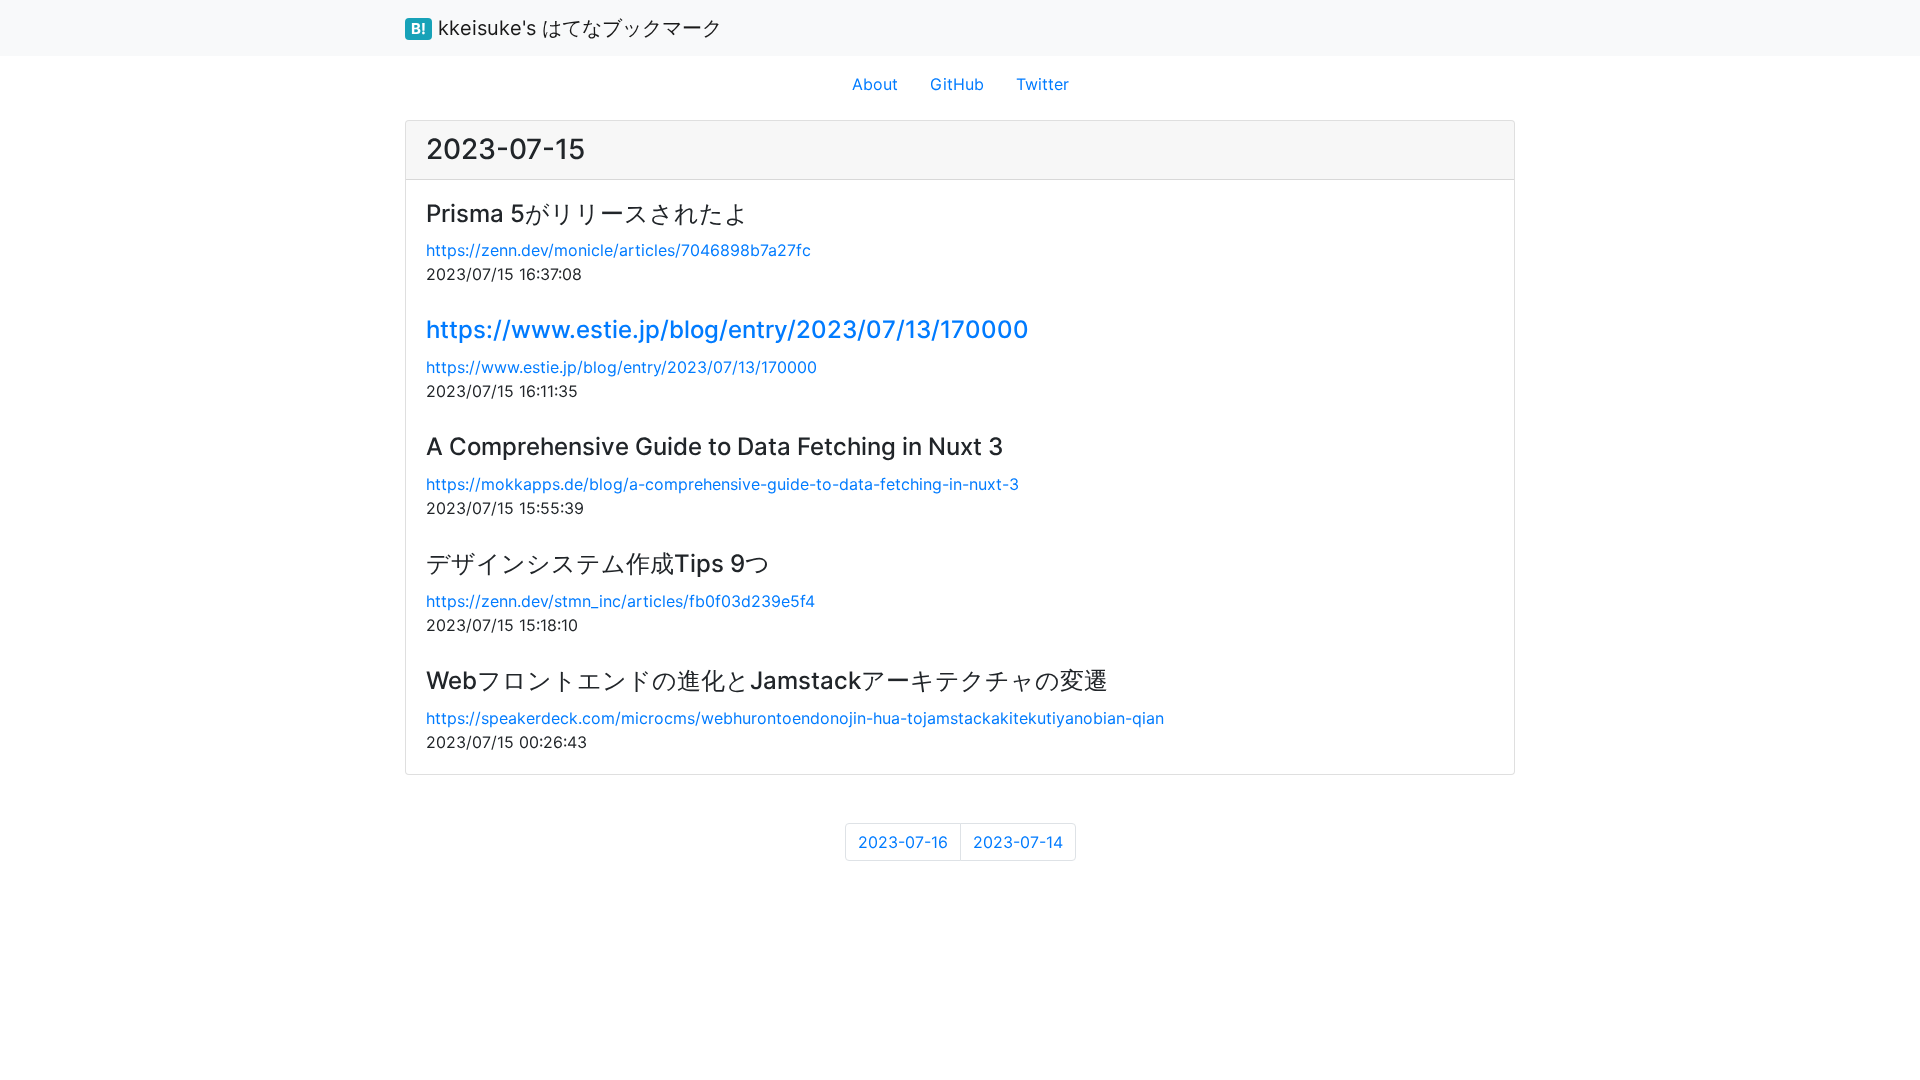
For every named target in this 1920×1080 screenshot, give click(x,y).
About (875, 84)
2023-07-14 (1018, 842)
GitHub (957, 84)
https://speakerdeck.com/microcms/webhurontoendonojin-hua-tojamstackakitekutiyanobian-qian (795, 718)
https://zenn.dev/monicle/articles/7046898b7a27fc (618, 250)
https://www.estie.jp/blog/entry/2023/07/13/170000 (727, 329)
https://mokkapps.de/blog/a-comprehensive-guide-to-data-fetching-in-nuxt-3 (722, 484)
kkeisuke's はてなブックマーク (566, 28)
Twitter (1042, 84)
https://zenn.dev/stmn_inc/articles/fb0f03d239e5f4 (620, 601)
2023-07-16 (903, 842)
